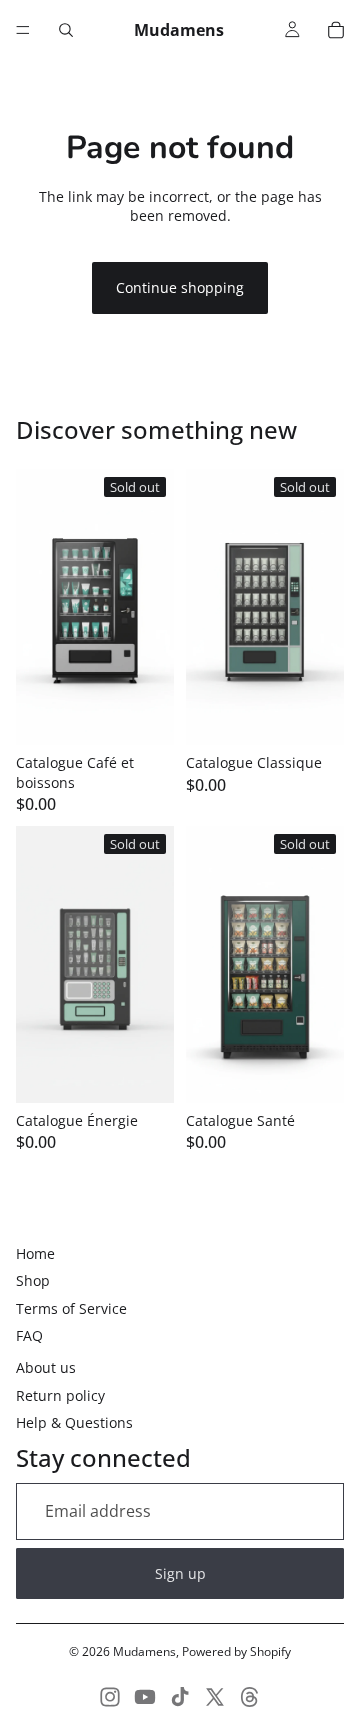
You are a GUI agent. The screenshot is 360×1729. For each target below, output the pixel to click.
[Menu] (23, 30)
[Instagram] (110, 1697)
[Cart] (336, 30)
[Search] (66, 30)
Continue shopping (180, 287)
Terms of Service (71, 1308)
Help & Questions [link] (74, 1422)
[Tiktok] (180, 1697)
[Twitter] (215, 1697)
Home (35, 1253)
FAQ (29, 1335)
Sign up (180, 1573)
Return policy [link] (60, 1395)
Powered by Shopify (236, 1651)
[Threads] (250, 1697)
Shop (33, 1280)
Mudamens (144, 1651)
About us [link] (46, 1367)
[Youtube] (145, 1697)
